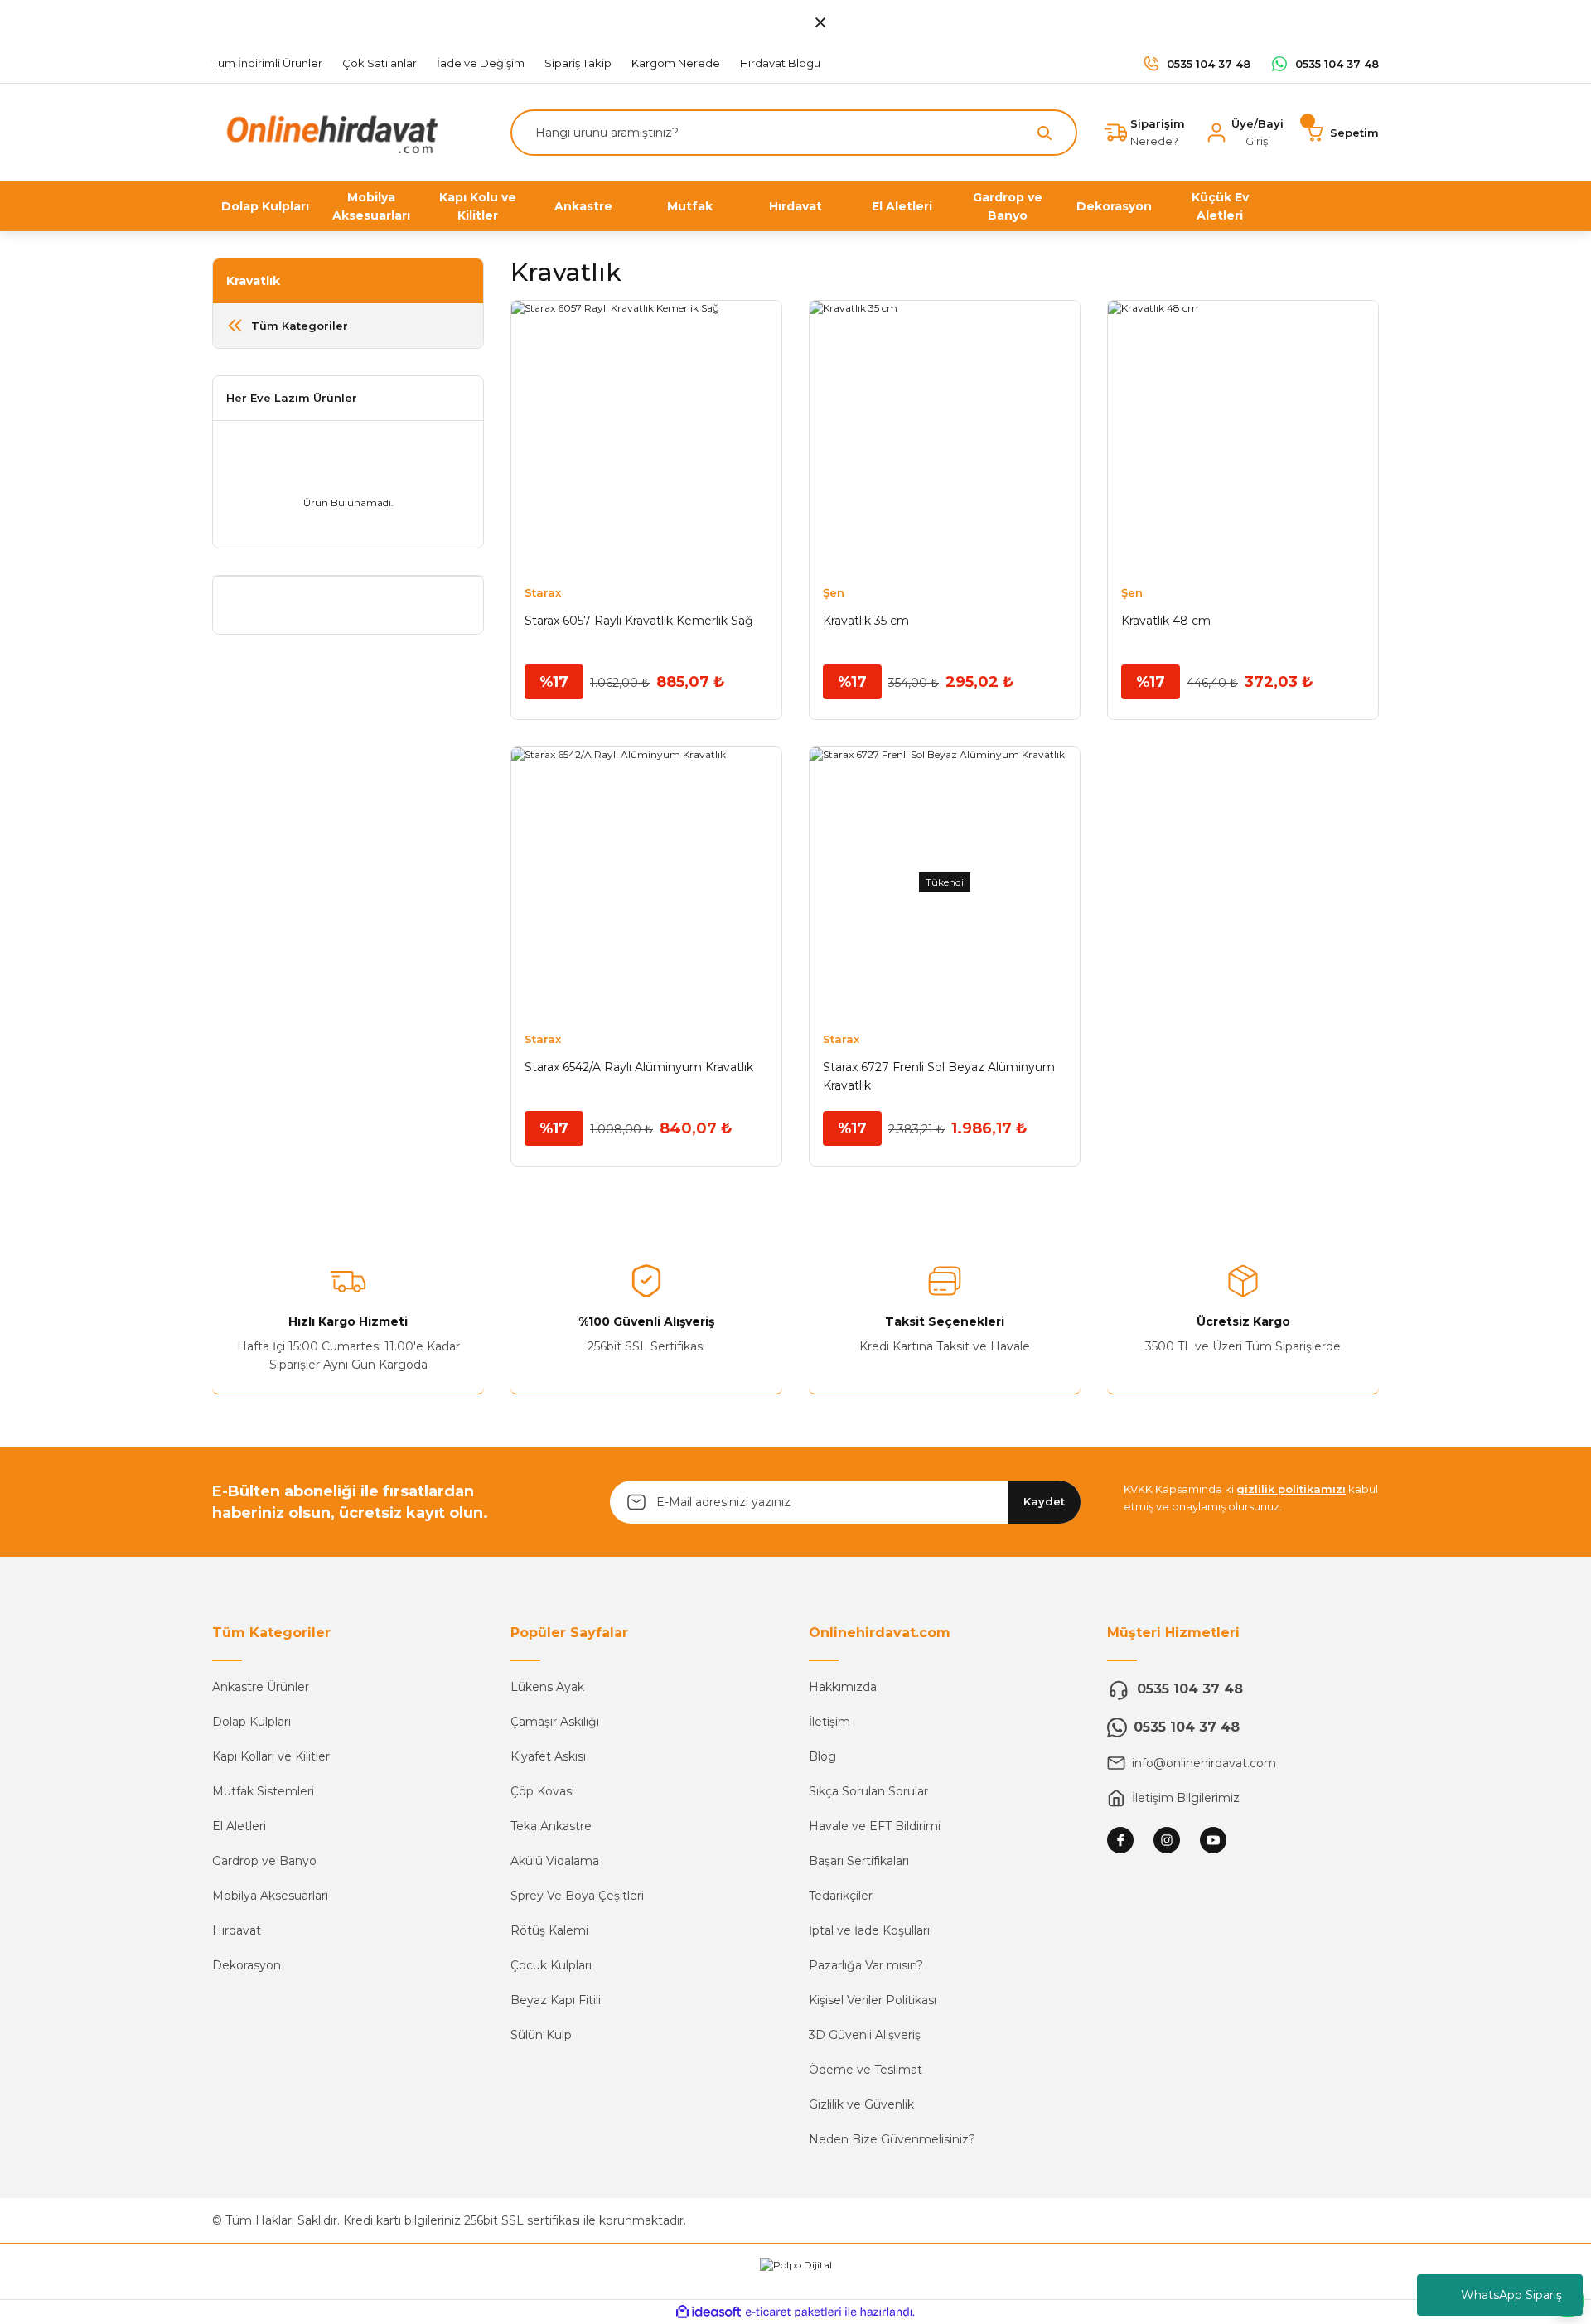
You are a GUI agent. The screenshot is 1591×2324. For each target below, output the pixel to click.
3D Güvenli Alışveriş (865, 2035)
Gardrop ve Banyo (264, 1861)
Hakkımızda (843, 1687)
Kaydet (1044, 1501)
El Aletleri (239, 1826)
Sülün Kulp (541, 2035)
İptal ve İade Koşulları (869, 1930)
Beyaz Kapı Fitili (556, 2000)
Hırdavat (237, 1930)
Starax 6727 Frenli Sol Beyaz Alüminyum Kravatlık (939, 1076)
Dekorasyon (247, 1965)
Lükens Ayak (547, 1687)
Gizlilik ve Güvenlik (861, 2104)
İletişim (829, 1722)
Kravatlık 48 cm (1166, 621)
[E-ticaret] (793, 2312)
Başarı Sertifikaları (859, 1861)
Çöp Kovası (542, 1791)
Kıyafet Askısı (548, 1756)
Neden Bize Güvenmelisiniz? (892, 2139)
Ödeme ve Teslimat (866, 2070)
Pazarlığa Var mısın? (866, 1965)
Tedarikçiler (841, 1896)
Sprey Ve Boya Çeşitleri (577, 1896)
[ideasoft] (708, 2312)
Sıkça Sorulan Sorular (868, 1791)
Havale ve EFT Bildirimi (875, 1826)
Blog (822, 1756)
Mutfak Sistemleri (263, 1791)
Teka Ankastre (551, 1826)
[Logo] (328, 131)
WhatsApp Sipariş (1511, 2295)
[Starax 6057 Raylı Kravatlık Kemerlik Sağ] (646, 436)
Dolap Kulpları (251, 1722)
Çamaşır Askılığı (555, 1722)
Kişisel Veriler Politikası (873, 2000)
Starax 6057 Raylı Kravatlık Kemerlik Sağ (639, 621)
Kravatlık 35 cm (866, 621)
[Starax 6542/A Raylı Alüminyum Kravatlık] (646, 882)
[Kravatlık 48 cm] (1243, 436)
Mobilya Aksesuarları (270, 1896)
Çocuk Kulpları (551, 1965)
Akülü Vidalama (555, 1861)
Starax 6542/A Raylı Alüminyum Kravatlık (639, 1067)
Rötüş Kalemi (549, 1930)
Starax (543, 592)
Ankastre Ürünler (261, 1687)
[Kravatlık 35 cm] (945, 436)
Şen (834, 592)
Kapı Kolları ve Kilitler (271, 1756)
